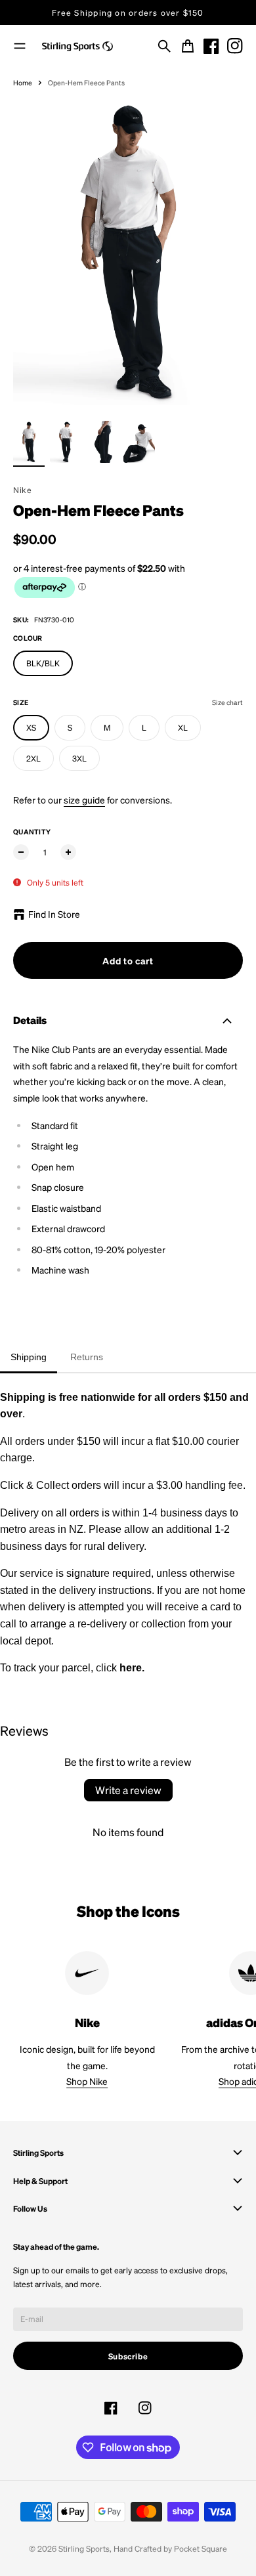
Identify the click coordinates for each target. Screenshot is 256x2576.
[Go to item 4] (139, 442)
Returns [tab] (87, 1357)
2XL (33, 758)
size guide (84, 800)
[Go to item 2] (66, 442)
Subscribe (128, 2356)
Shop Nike (87, 2081)
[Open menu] (20, 46)
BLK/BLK (43, 663)
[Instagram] (235, 46)
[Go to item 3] (102, 442)
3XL (79, 758)
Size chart (227, 702)
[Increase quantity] (68, 852)
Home (23, 82)
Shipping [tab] (29, 1357)
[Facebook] (211, 46)
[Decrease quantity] (21, 852)
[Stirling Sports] (77, 47)
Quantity (32, 831)
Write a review (128, 1790)
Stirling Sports (84, 2548)
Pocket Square (201, 2548)
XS (31, 727)
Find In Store (54, 914)
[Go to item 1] (29, 442)
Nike (22, 490)
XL (183, 727)
